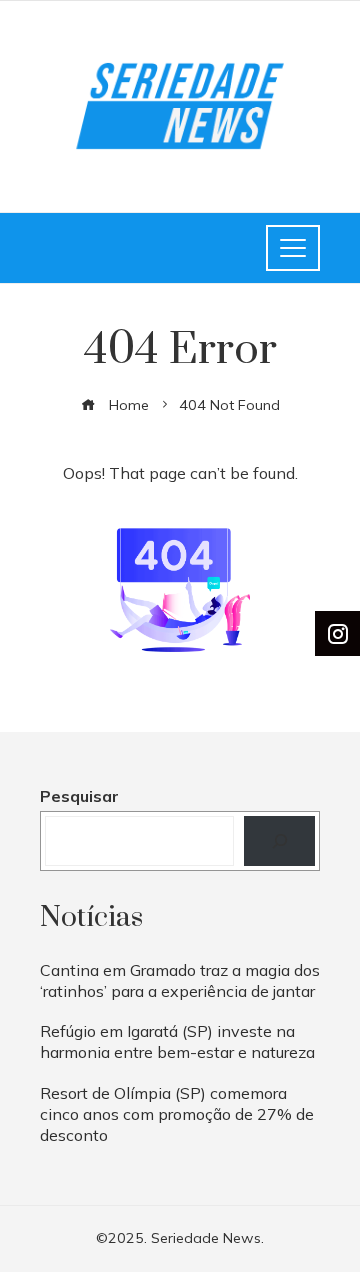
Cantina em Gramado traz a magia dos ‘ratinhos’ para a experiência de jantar (180, 980)
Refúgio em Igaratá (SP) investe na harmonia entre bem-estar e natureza (177, 1041)
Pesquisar (79, 796)
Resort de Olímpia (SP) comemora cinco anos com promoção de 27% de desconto (177, 1114)
